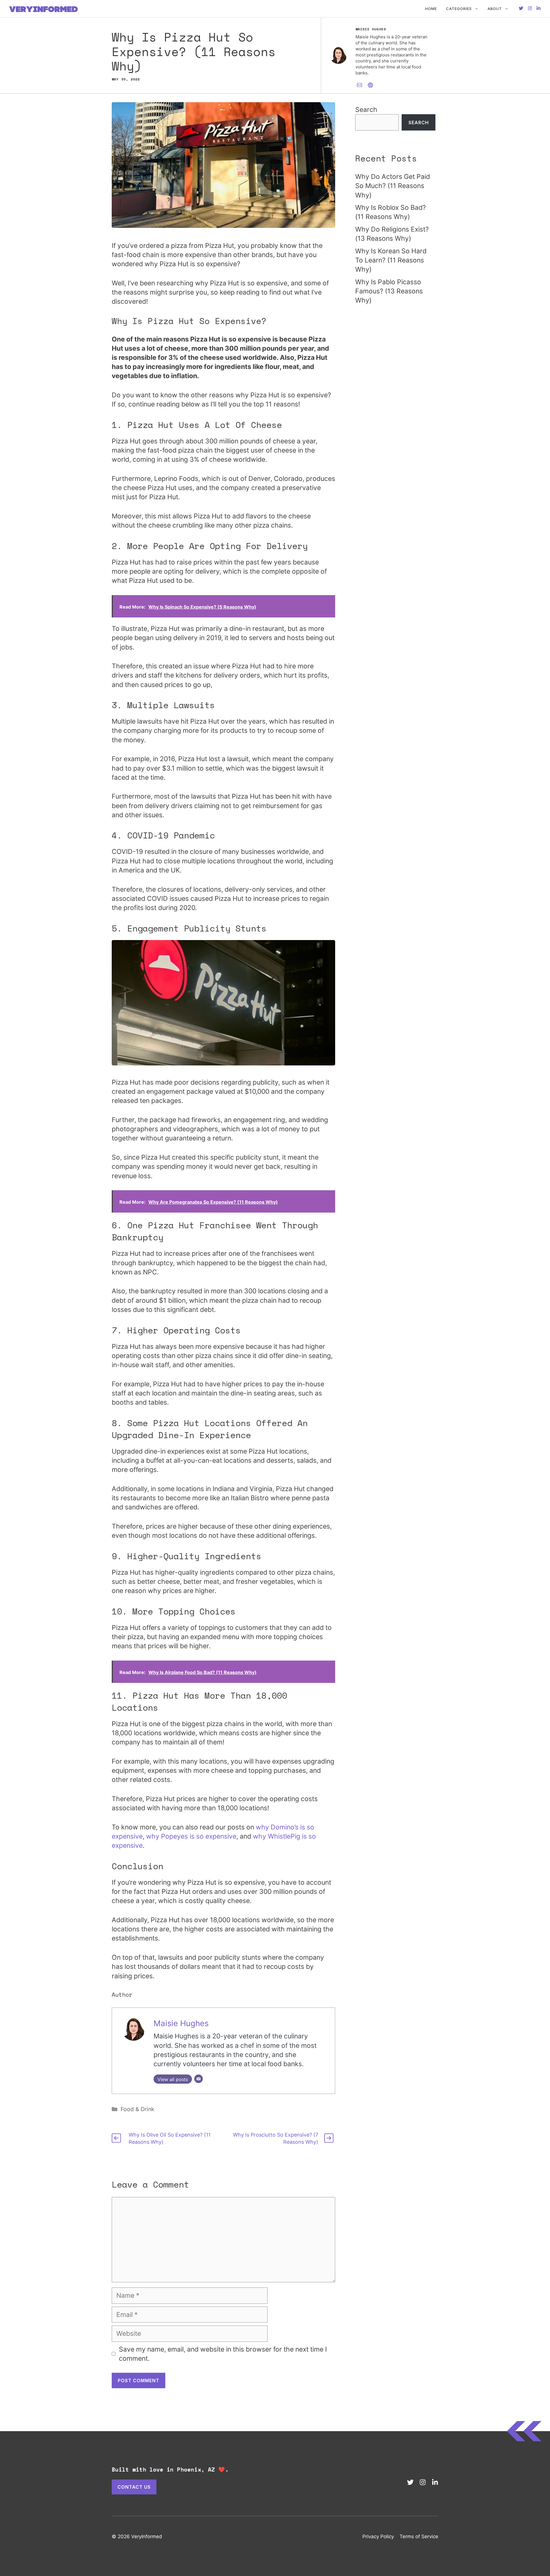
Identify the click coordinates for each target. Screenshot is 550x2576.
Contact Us (134, 2487)
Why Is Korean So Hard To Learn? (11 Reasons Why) (391, 260)
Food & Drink (137, 2109)
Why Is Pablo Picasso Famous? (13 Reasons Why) (389, 291)
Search (366, 110)
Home (431, 9)
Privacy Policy (378, 2536)
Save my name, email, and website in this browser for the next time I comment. (223, 2354)
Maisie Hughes (181, 2023)
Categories (459, 9)
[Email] (199, 2079)
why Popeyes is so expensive (191, 1836)
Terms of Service (419, 2536)
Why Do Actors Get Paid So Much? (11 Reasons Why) (393, 186)
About (495, 9)
